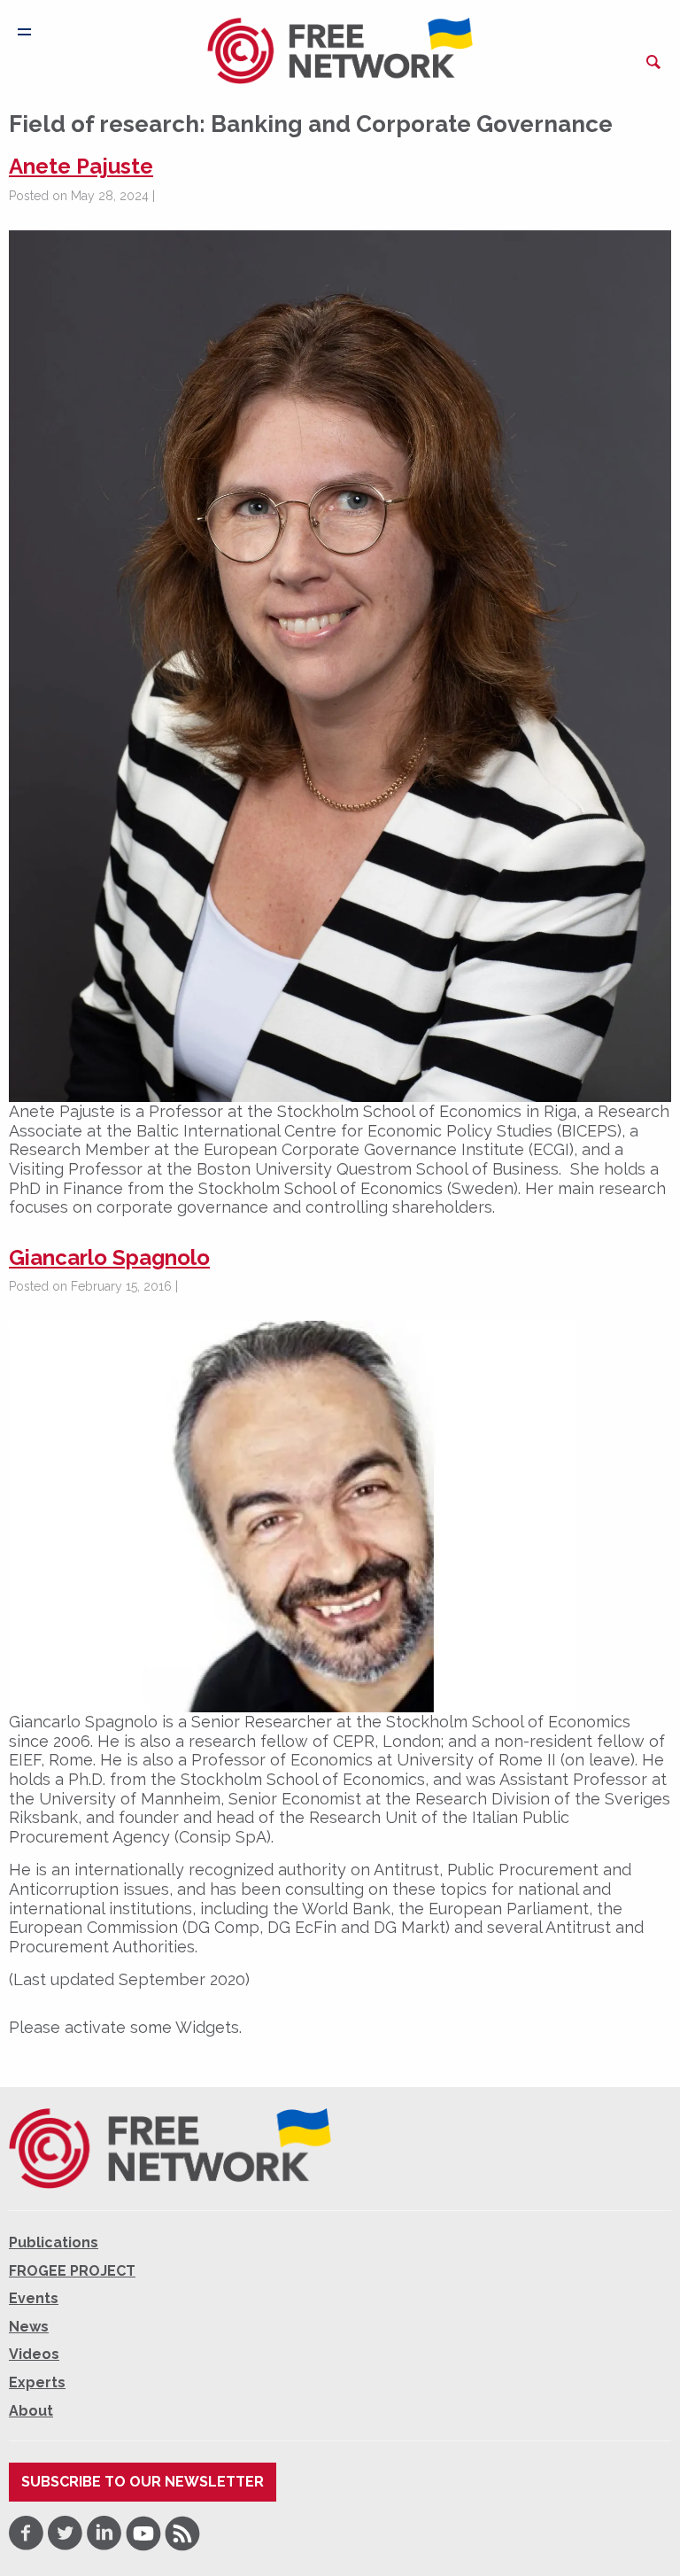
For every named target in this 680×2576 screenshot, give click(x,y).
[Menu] (24, 32)
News (29, 2327)
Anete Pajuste (81, 166)
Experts (37, 2382)
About (31, 2411)
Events (34, 2298)
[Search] (653, 62)
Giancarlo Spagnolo (109, 1257)
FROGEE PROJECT (72, 2271)
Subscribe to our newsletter (143, 2482)
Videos (34, 2354)
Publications (54, 2242)
